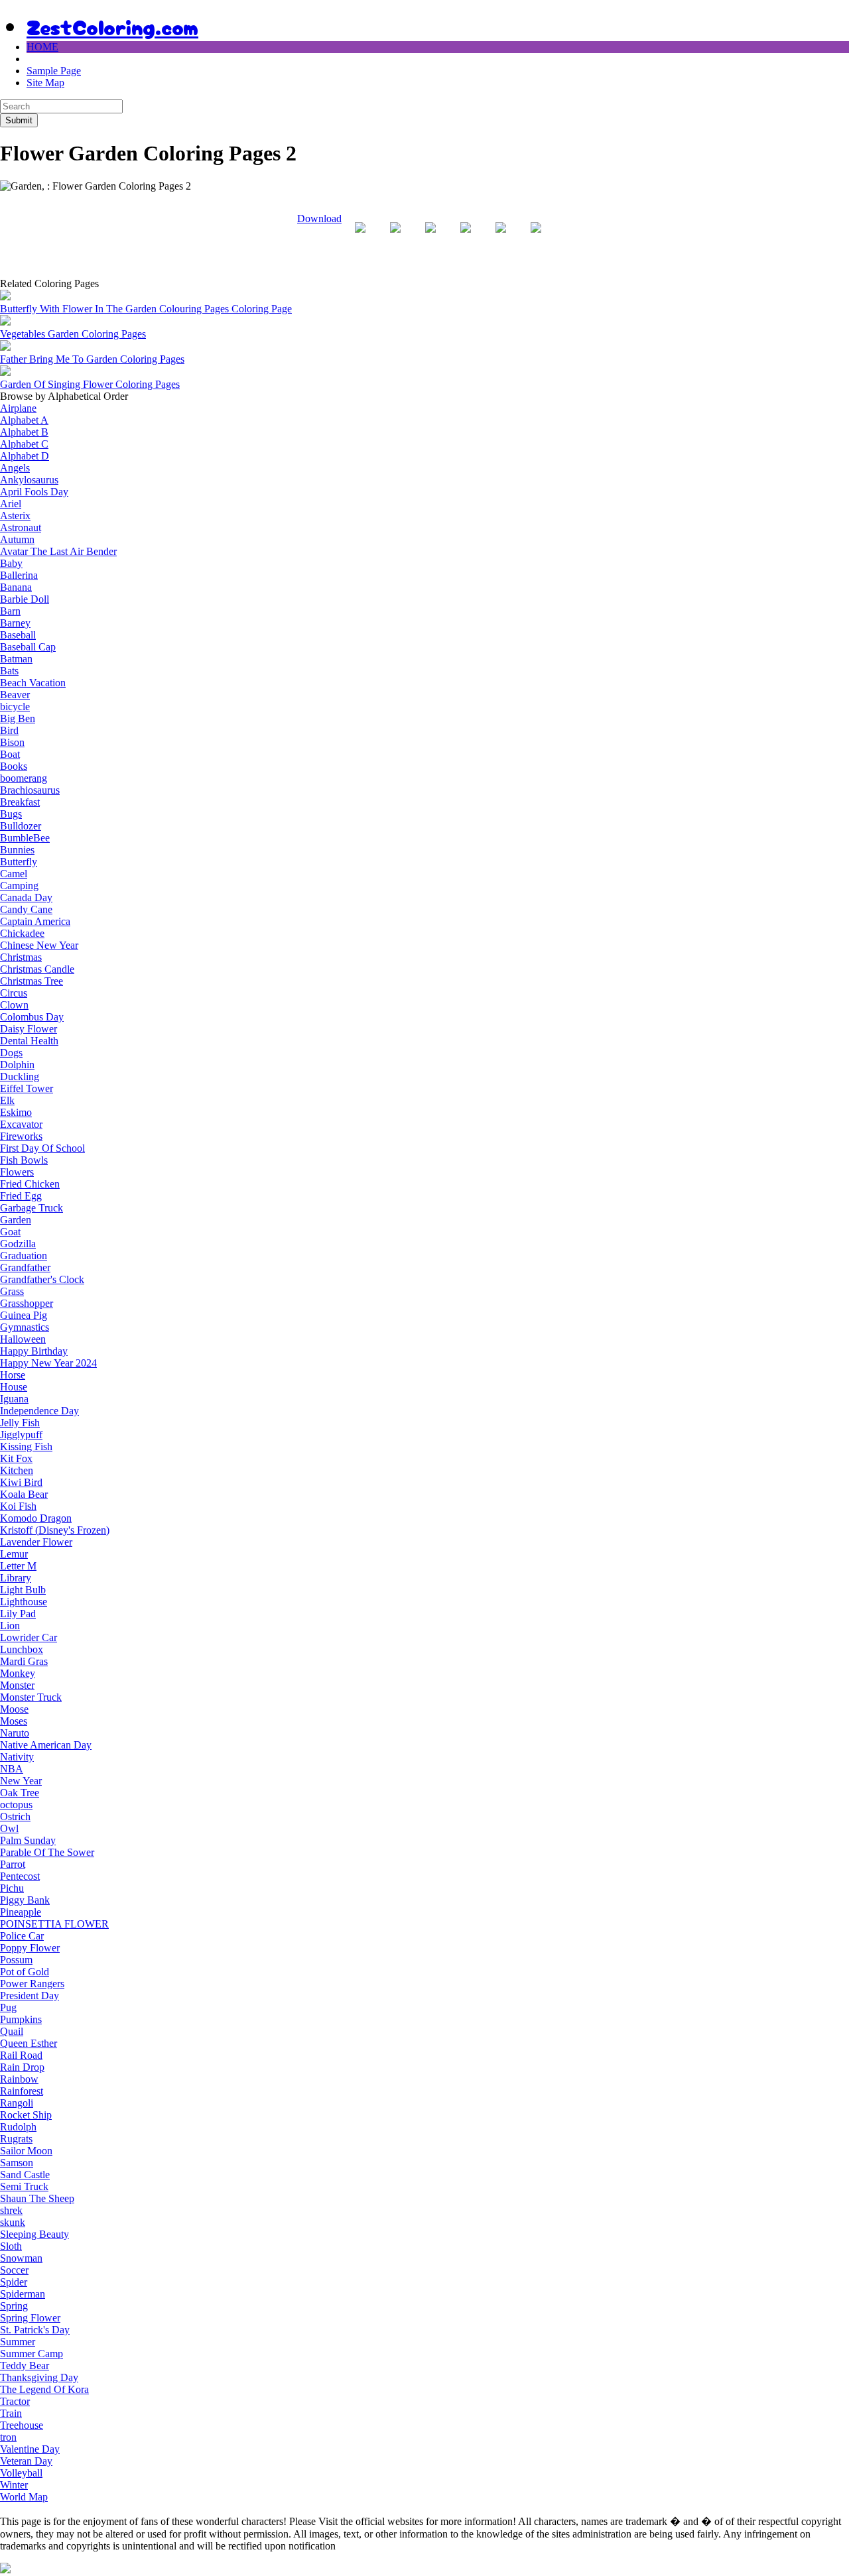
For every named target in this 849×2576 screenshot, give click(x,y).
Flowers (17, 1172)
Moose (14, 1709)
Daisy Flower (29, 1029)
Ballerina (19, 575)
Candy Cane (26, 909)
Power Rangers (32, 1984)
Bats (9, 671)
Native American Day (46, 1745)
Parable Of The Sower (47, 1852)
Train (11, 2413)
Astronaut (21, 527)
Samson (17, 2163)
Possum (16, 1960)
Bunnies (17, 850)
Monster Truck (31, 1697)
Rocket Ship (26, 2115)
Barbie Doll (25, 599)
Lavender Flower (36, 1542)
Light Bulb (23, 1590)
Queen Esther (29, 2043)
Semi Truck (24, 2186)
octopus (16, 1805)
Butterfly (19, 862)
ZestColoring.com (112, 26)
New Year (21, 1781)
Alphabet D (25, 456)
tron (8, 2437)
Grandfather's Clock (42, 1279)
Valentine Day (30, 2449)
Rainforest (22, 2091)
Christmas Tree (32, 981)
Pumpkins (21, 2019)
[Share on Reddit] (430, 238)
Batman (16, 659)
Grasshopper (27, 1303)
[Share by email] (536, 238)
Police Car (22, 1936)
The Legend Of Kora (44, 2389)
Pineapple (21, 1912)
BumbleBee (25, 838)
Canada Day (26, 897)
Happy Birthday (34, 1351)
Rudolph (18, 2127)
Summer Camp (32, 2354)
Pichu (12, 1888)
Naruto (15, 1733)
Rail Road (21, 2055)
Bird (9, 730)
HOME (42, 47)
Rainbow (19, 2079)
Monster (17, 1685)
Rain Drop (22, 2067)
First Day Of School (42, 1148)
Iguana (14, 1399)
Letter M (18, 1566)
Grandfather (25, 1267)
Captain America (35, 921)
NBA (12, 1769)
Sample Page (54, 71)
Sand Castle (25, 2175)
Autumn (17, 539)
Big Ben (18, 718)
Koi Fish (18, 1506)
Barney (15, 623)
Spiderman (23, 2294)
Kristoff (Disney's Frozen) (55, 1530)
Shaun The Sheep (37, 2198)
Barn (10, 611)
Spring (14, 2306)
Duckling (20, 1076)
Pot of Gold (25, 1972)
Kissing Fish (26, 1446)
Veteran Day (26, 2461)
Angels (15, 468)
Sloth (11, 2246)
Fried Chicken (30, 1184)
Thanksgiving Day (39, 2377)
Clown (14, 1005)
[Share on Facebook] (360, 238)
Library (16, 1578)
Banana (16, 587)
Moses (14, 1721)
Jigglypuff (21, 1435)
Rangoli (17, 2103)
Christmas (21, 957)
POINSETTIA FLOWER (54, 1924)
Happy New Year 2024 (48, 1363)
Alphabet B (24, 432)
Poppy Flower (30, 1948)
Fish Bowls (24, 1160)
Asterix (15, 516)
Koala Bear (24, 1494)
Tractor (15, 2401)
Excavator (21, 1124)
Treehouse (22, 2425)
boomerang (24, 778)
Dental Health (29, 1041)
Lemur (14, 1554)
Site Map (45, 83)
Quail (12, 2031)
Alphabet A (24, 420)
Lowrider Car (29, 1637)
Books (14, 766)
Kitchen (17, 1470)
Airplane (18, 408)
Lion (10, 1625)
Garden (16, 1220)
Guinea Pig (24, 1315)
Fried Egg (21, 1196)
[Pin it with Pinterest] (466, 238)
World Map (24, 2497)
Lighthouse (24, 1602)
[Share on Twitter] (395, 238)
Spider (14, 2282)
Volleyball (21, 2473)
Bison (12, 742)
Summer (18, 2342)
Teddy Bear (25, 2365)
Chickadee (22, 933)
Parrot (13, 1864)
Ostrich (15, 1816)
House (14, 1387)
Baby (11, 563)
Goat (10, 1232)
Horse (13, 1375)
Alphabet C (24, 444)
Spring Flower (30, 2318)
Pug (8, 2007)
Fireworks (21, 1136)
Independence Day (39, 1411)
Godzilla (18, 1244)
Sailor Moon (26, 2151)
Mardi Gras (24, 1661)
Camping (19, 886)
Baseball (18, 635)
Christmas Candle (37, 969)
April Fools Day (34, 492)
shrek (11, 2210)
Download (319, 218)
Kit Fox (16, 1458)
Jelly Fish (20, 1423)
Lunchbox (22, 1649)
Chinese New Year (39, 945)
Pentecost (20, 1876)
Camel (14, 874)
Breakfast (20, 802)
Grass (12, 1291)
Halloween (23, 1339)
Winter (14, 2485)
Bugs (11, 814)
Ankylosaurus (29, 480)
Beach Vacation (33, 683)
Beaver (15, 695)
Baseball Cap (28, 647)
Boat (10, 754)
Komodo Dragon (36, 1518)
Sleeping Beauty (34, 2234)
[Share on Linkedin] (501, 238)
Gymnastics (25, 1327)
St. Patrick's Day (35, 2330)
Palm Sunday (28, 1840)
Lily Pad (18, 1614)
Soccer (14, 2270)
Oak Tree (20, 1793)
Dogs (11, 1053)
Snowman (21, 2258)
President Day (30, 1995)
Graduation (24, 1256)
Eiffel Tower (27, 1088)
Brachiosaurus (30, 790)
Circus (14, 993)
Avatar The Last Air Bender (58, 551)
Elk (7, 1100)
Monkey (18, 1673)
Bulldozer (21, 826)
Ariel (11, 504)
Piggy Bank (25, 1900)
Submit (19, 120)
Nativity (17, 1757)
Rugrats (16, 2139)
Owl (9, 1828)
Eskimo (16, 1112)
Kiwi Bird (21, 1482)
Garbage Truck (32, 1208)
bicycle (15, 706)
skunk (13, 2222)
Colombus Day (32, 1017)
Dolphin (17, 1065)
